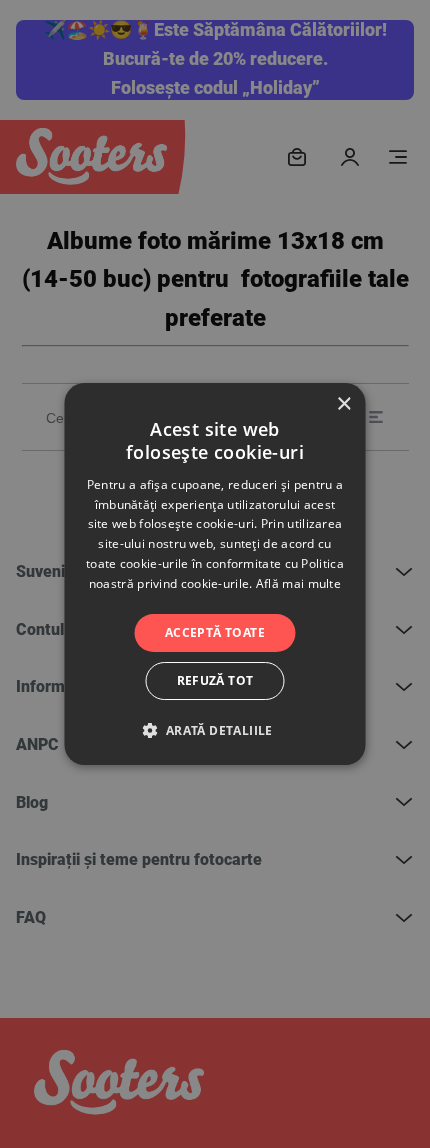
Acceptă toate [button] (215, 632)
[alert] (215, 574)
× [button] (343, 404)
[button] (214, 730)
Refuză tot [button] (215, 680)
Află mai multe (298, 583)
